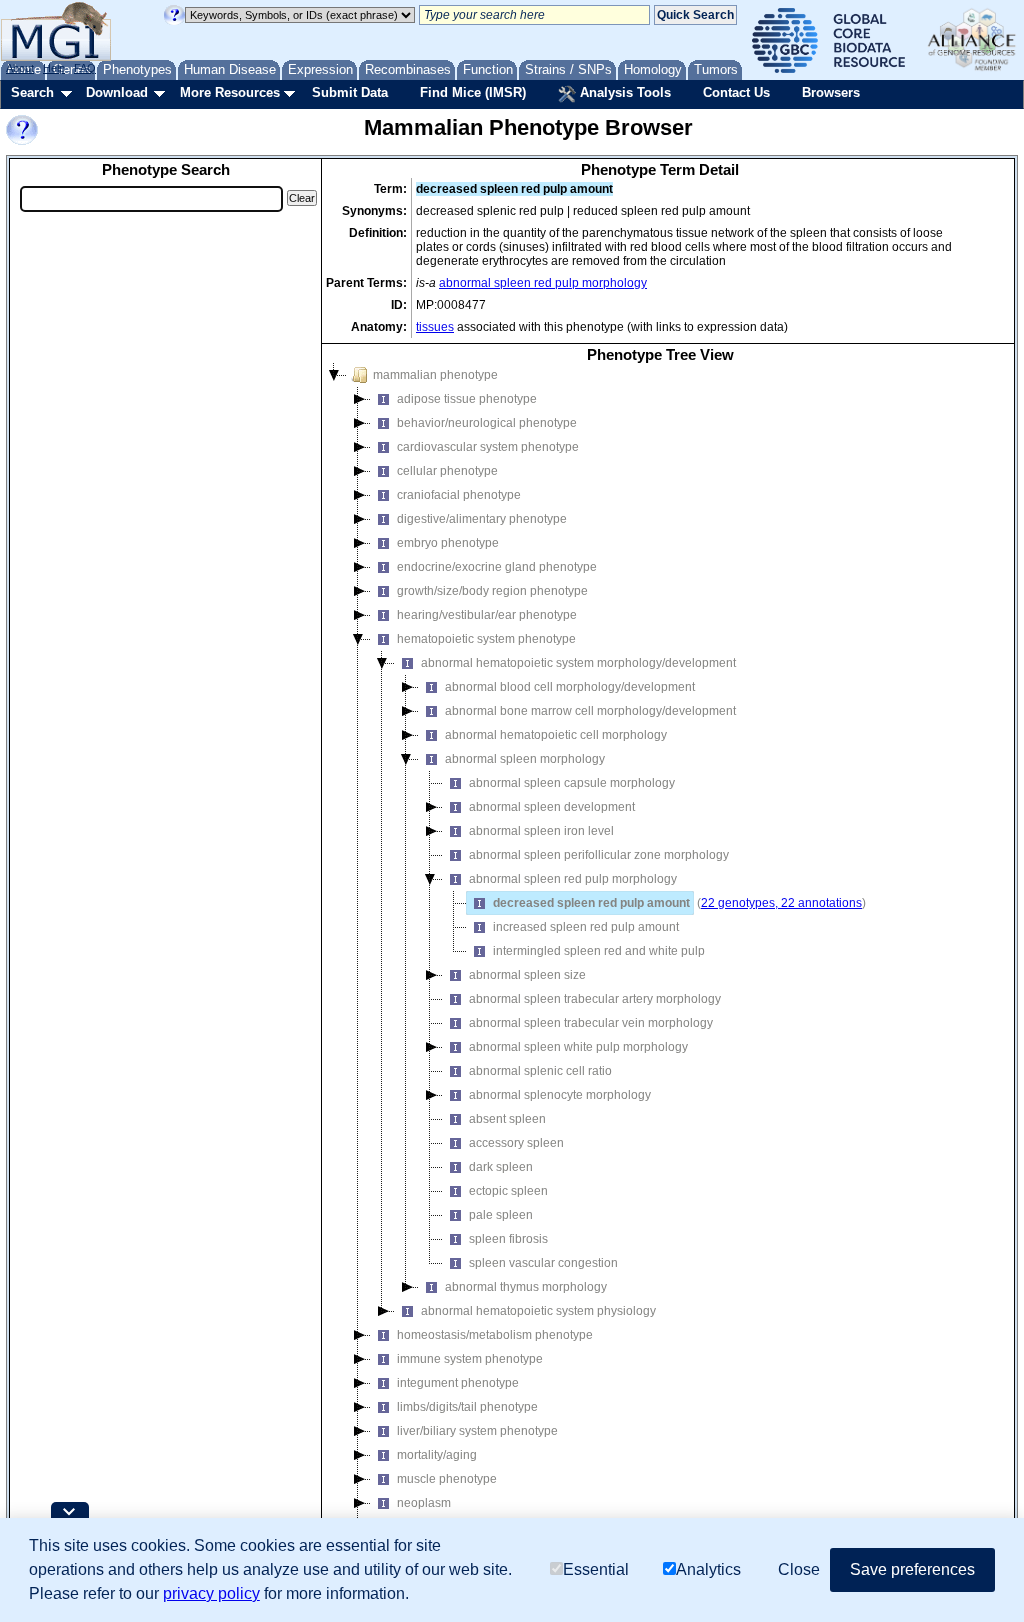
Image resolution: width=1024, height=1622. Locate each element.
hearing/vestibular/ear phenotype (487, 615)
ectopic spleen (508, 1191)
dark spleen (501, 1167)
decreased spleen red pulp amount (591, 903)
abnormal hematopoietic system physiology (538, 1311)
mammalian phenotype (435, 375)
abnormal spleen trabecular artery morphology (595, 999)
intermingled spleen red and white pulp (599, 951)
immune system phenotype (470, 1359)
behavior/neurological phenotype (487, 423)
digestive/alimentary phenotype (482, 519)
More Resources (230, 92)
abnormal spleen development (552, 807)
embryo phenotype (448, 543)
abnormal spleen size (527, 975)
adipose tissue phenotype (467, 399)
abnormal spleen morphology (525, 759)
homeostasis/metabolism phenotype (495, 1335)
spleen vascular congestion (543, 1263)
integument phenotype (458, 1383)
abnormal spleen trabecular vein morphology (591, 1023)
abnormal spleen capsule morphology (572, 783)
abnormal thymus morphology (526, 1287)
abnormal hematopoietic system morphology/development (578, 663)
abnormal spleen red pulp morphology (543, 283)
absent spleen (507, 1119)
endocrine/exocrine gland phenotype (497, 567)
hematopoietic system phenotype (486, 639)
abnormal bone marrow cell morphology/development (590, 711)
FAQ (85, 68)
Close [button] (799, 1569)
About (20, 68)
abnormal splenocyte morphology (560, 1095)
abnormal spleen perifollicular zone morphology (599, 855)
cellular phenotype (447, 471)
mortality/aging (437, 1455)
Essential (596, 1569)
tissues (435, 327)
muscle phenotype (447, 1479)
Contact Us (736, 92)
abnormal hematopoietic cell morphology (556, 735)
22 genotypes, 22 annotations (781, 903)
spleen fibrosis (508, 1239)
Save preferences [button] (912, 1569)
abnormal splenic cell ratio (540, 1071)
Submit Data (350, 92)
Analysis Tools (623, 92)
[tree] (660, 962)
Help (54, 68)
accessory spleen (516, 1143)
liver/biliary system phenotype (477, 1431)
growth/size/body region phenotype (492, 591)
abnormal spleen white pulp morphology (578, 1047)
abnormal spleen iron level (541, 831)
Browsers (831, 92)
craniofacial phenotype (459, 495)
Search (32, 92)
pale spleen (501, 1215)
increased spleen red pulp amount (586, 927)
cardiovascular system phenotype (488, 447)
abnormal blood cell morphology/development (570, 687)
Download (117, 92)
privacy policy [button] (211, 1593)
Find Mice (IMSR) (473, 92)
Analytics (708, 1569)
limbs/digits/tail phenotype (467, 1407)
